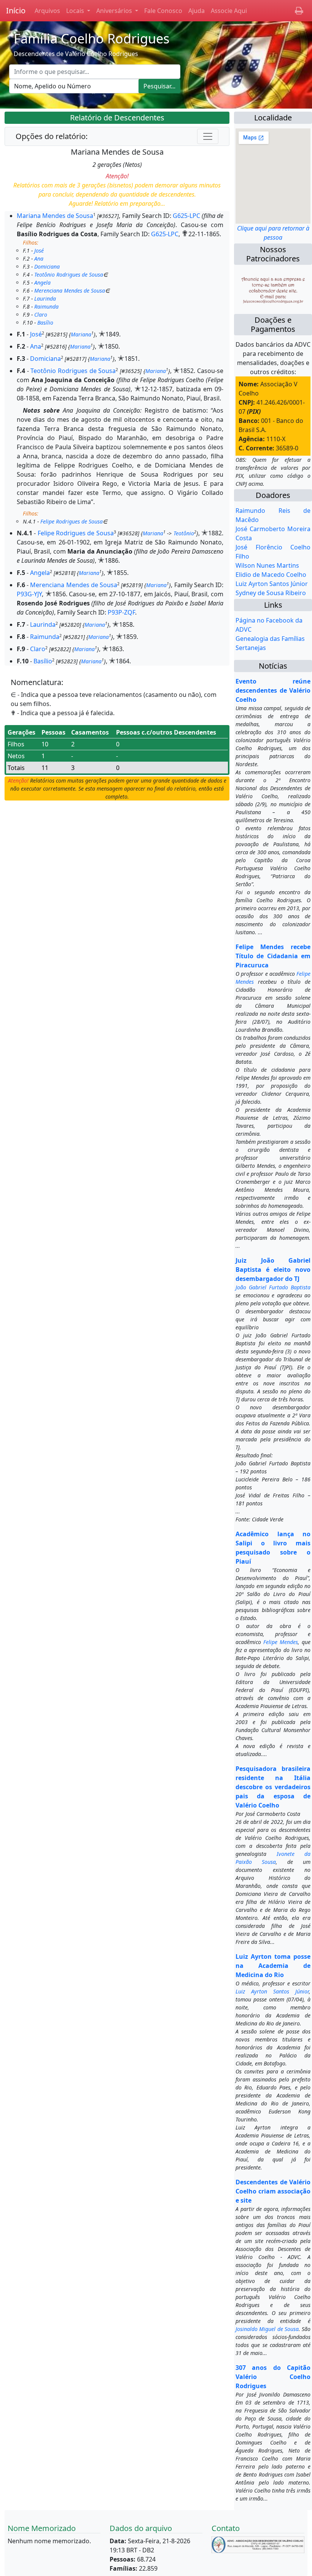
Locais (76, 11)
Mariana (81, 334)
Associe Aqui (229, 11)
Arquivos (47, 11)
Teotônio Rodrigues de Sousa (69, 275)
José (39, 251)
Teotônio (184, 533)
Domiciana (47, 267)
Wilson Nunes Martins (267, 565)
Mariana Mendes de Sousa (55, 216)
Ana (39, 259)
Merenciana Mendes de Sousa (70, 291)
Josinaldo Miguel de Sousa (267, 2329)
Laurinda (45, 299)
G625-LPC (186, 216)
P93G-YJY (29, 594)
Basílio (45, 323)
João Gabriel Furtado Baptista (273, 1287)
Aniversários (115, 11)
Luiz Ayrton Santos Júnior (272, 584)
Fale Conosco (163, 11)
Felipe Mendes (281, 1642)
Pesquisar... (159, 86)
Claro (41, 315)
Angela (42, 283)
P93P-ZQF (121, 612)
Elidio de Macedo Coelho (271, 575)
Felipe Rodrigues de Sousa (72, 521)
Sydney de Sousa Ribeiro (271, 593)
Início (16, 10)
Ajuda (197, 11)
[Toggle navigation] (208, 136)
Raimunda (46, 307)
